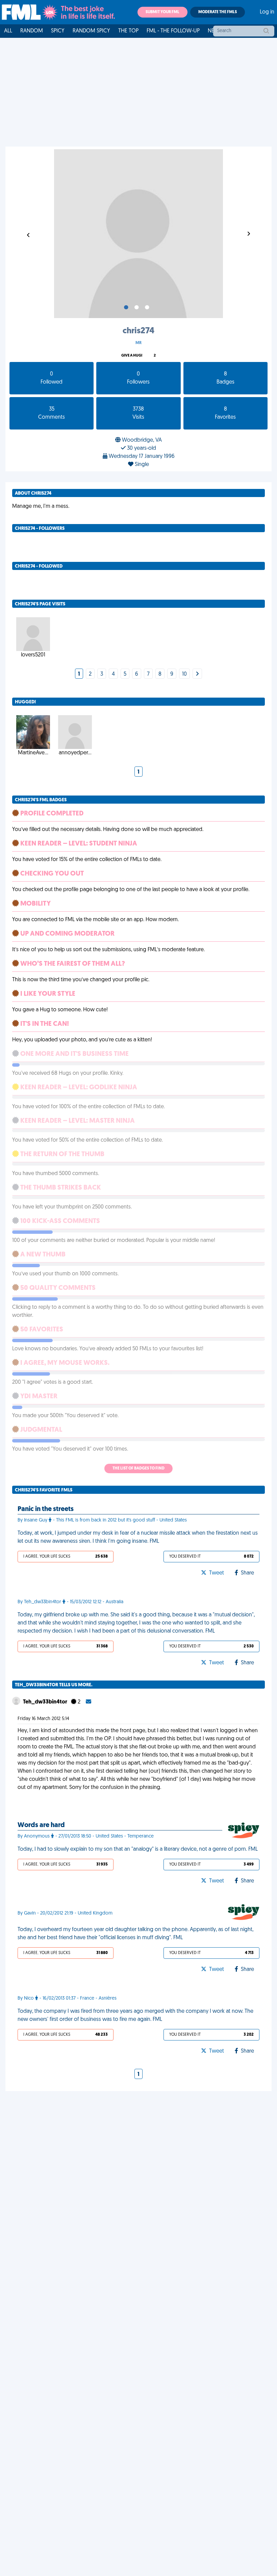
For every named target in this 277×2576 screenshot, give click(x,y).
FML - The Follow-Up (173, 31)
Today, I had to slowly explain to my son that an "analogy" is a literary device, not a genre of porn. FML (138, 1849)
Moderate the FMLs (218, 12)
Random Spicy (91, 31)
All (8, 31)
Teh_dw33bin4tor (46, 1702)
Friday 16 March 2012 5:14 (43, 1719)
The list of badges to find (138, 1468)
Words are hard (41, 1825)
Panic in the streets (46, 1509)
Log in (267, 12)
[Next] (197, 674)
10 (184, 674)
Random (32, 31)
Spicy (58, 31)
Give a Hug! (132, 356)
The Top (128, 31)
